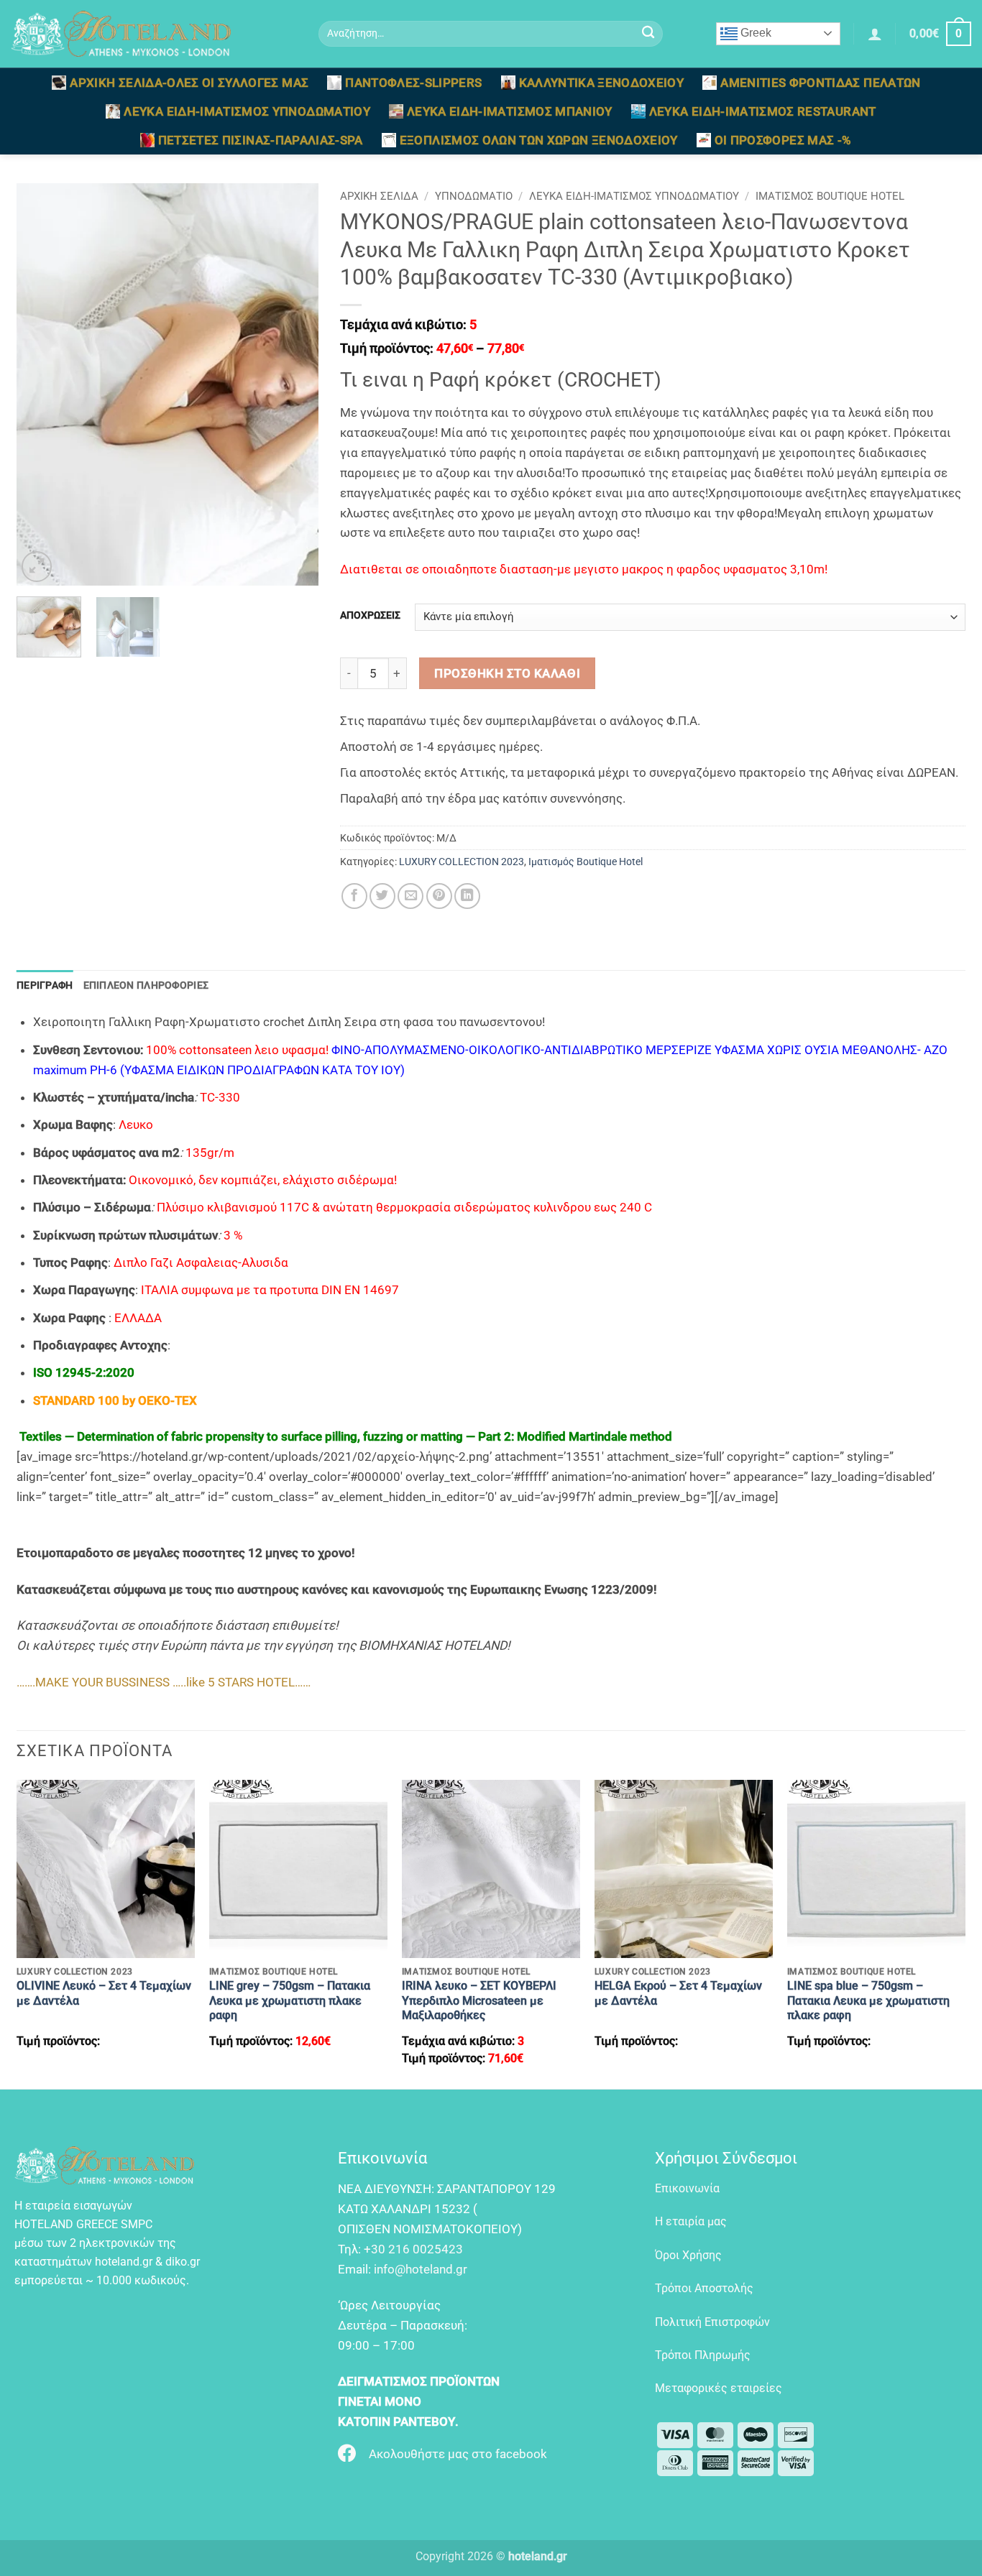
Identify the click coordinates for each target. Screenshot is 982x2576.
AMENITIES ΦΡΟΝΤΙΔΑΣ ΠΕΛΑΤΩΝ (820, 83)
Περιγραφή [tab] (45, 985)
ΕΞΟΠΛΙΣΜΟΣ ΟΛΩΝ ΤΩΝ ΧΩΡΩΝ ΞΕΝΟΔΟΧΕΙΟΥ (539, 140)
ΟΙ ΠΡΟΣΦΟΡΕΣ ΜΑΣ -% (783, 140)
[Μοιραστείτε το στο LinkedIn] (467, 896)
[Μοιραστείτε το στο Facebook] (354, 896)
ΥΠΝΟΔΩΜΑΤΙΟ (474, 196)
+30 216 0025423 (413, 2249)
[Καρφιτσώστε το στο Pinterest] (439, 896)
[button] (875, 34)
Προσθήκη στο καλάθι (507, 673)
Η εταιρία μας (691, 2221)
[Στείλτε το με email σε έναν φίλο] (410, 896)
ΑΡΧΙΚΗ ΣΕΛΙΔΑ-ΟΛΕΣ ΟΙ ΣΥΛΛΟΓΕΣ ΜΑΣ (189, 83)
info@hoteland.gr (421, 2269)
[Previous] (41, 384)
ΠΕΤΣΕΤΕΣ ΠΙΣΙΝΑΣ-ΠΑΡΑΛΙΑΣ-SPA (261, 140)
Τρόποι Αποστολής (704, 2288)
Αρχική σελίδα (379, 196)
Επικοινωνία (687, 2188)
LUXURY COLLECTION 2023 (462, 862)
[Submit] (648, 34)
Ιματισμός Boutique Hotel (830, 196)
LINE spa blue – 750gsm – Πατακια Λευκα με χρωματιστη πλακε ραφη (868, 2000)
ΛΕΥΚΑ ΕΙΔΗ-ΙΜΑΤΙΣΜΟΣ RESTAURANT (763, 111)
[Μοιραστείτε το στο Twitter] (382, 896)
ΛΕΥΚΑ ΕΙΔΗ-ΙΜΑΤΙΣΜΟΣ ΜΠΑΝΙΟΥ (510, 111)
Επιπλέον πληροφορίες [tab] (146, 985)
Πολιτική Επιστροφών (712, 2322)
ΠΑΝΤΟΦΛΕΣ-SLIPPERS (413, 83)
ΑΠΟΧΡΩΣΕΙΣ (370, 615)
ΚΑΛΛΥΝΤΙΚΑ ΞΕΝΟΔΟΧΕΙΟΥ (602, 83)
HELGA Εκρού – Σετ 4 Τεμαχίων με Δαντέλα (678, 1993)
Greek (754, 33)
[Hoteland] (154, 34)
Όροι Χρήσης (688, 2255)
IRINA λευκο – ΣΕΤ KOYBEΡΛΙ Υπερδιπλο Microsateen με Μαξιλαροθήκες (479, 2000)
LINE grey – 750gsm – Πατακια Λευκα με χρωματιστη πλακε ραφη (290, 2000)
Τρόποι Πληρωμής (703, 2355)
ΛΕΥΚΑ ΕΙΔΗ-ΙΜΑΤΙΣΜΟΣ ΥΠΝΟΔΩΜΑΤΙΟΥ (247, 111)
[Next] (294, 384)
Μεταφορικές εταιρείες (719, 2388)
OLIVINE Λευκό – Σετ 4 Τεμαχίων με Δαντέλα (104, 1993)
